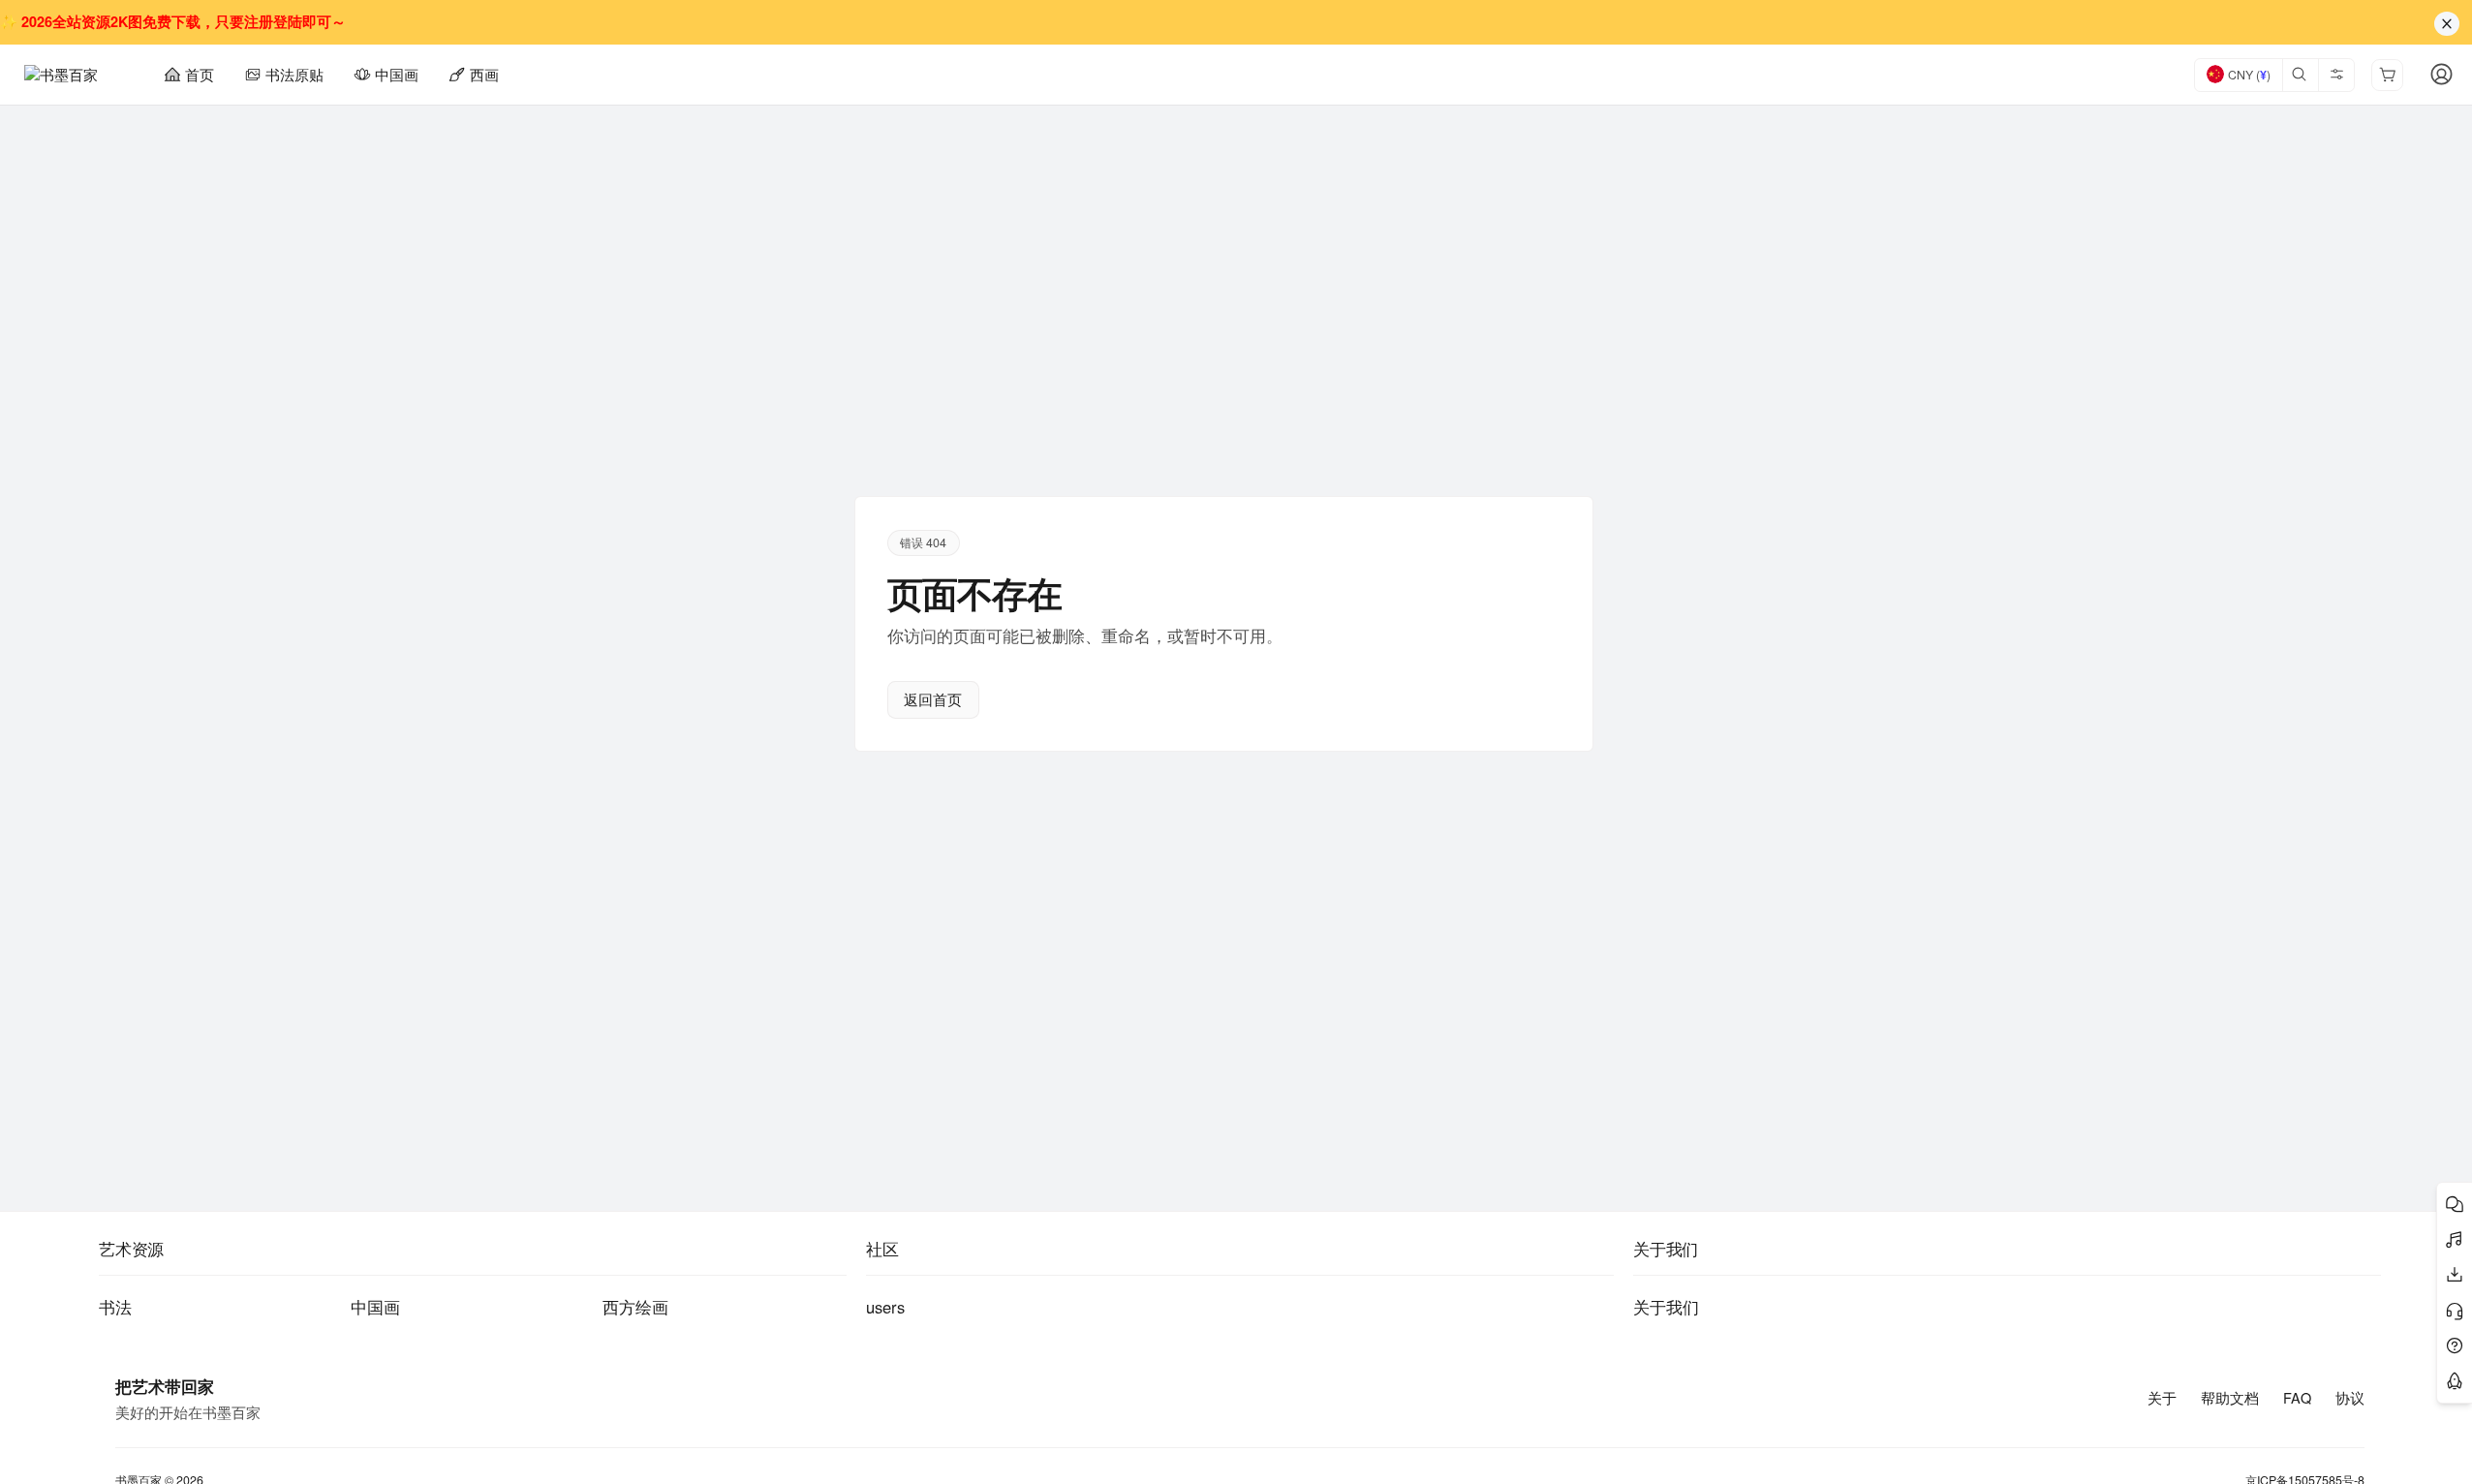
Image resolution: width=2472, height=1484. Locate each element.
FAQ (2297, 1398)
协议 (2350, 1398)
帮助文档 (2230, 1398)
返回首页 (933, 699)
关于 (2162, 1398)
